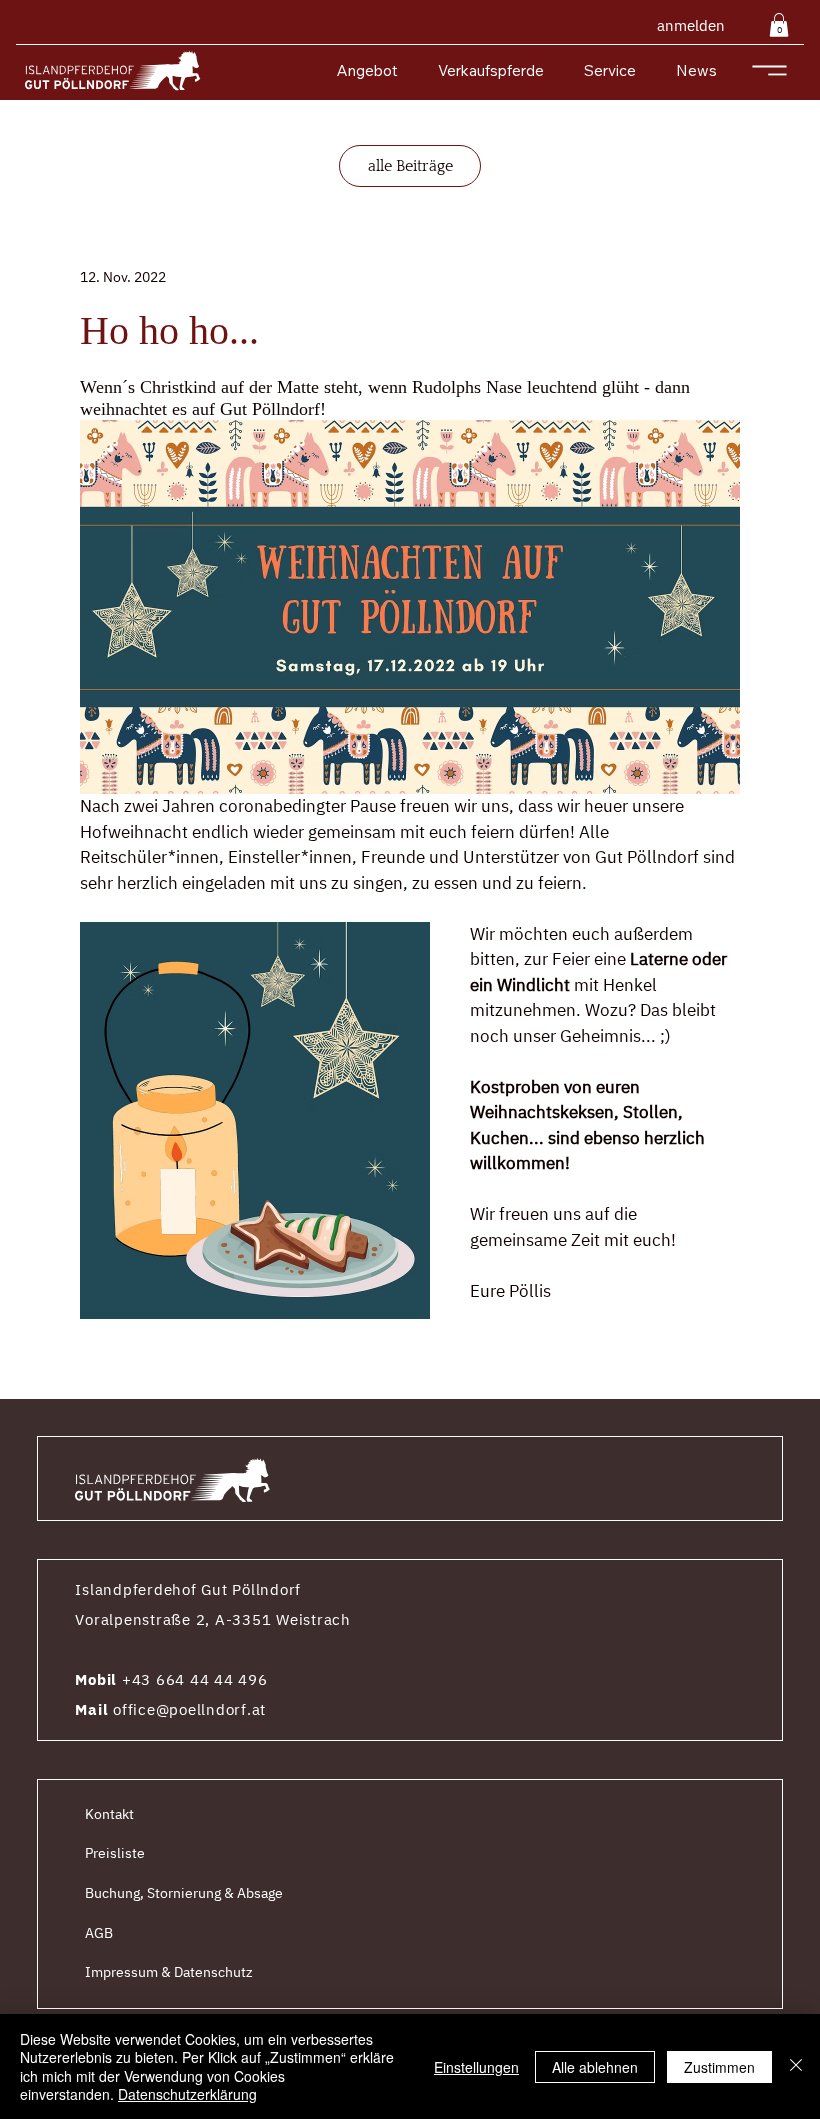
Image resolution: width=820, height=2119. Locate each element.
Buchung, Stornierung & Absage (184, 1893)
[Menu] (770, 70)
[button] (779, 25)
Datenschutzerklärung (187, 2094)
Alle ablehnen (595, 2067)
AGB (99, 1933)
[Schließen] (796, 2066)
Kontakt (109, 1814)
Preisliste (115, 1853)
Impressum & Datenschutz (169, 1972)
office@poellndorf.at (189, 1709)
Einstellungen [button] (476, 2067)
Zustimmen (719, 2067)
